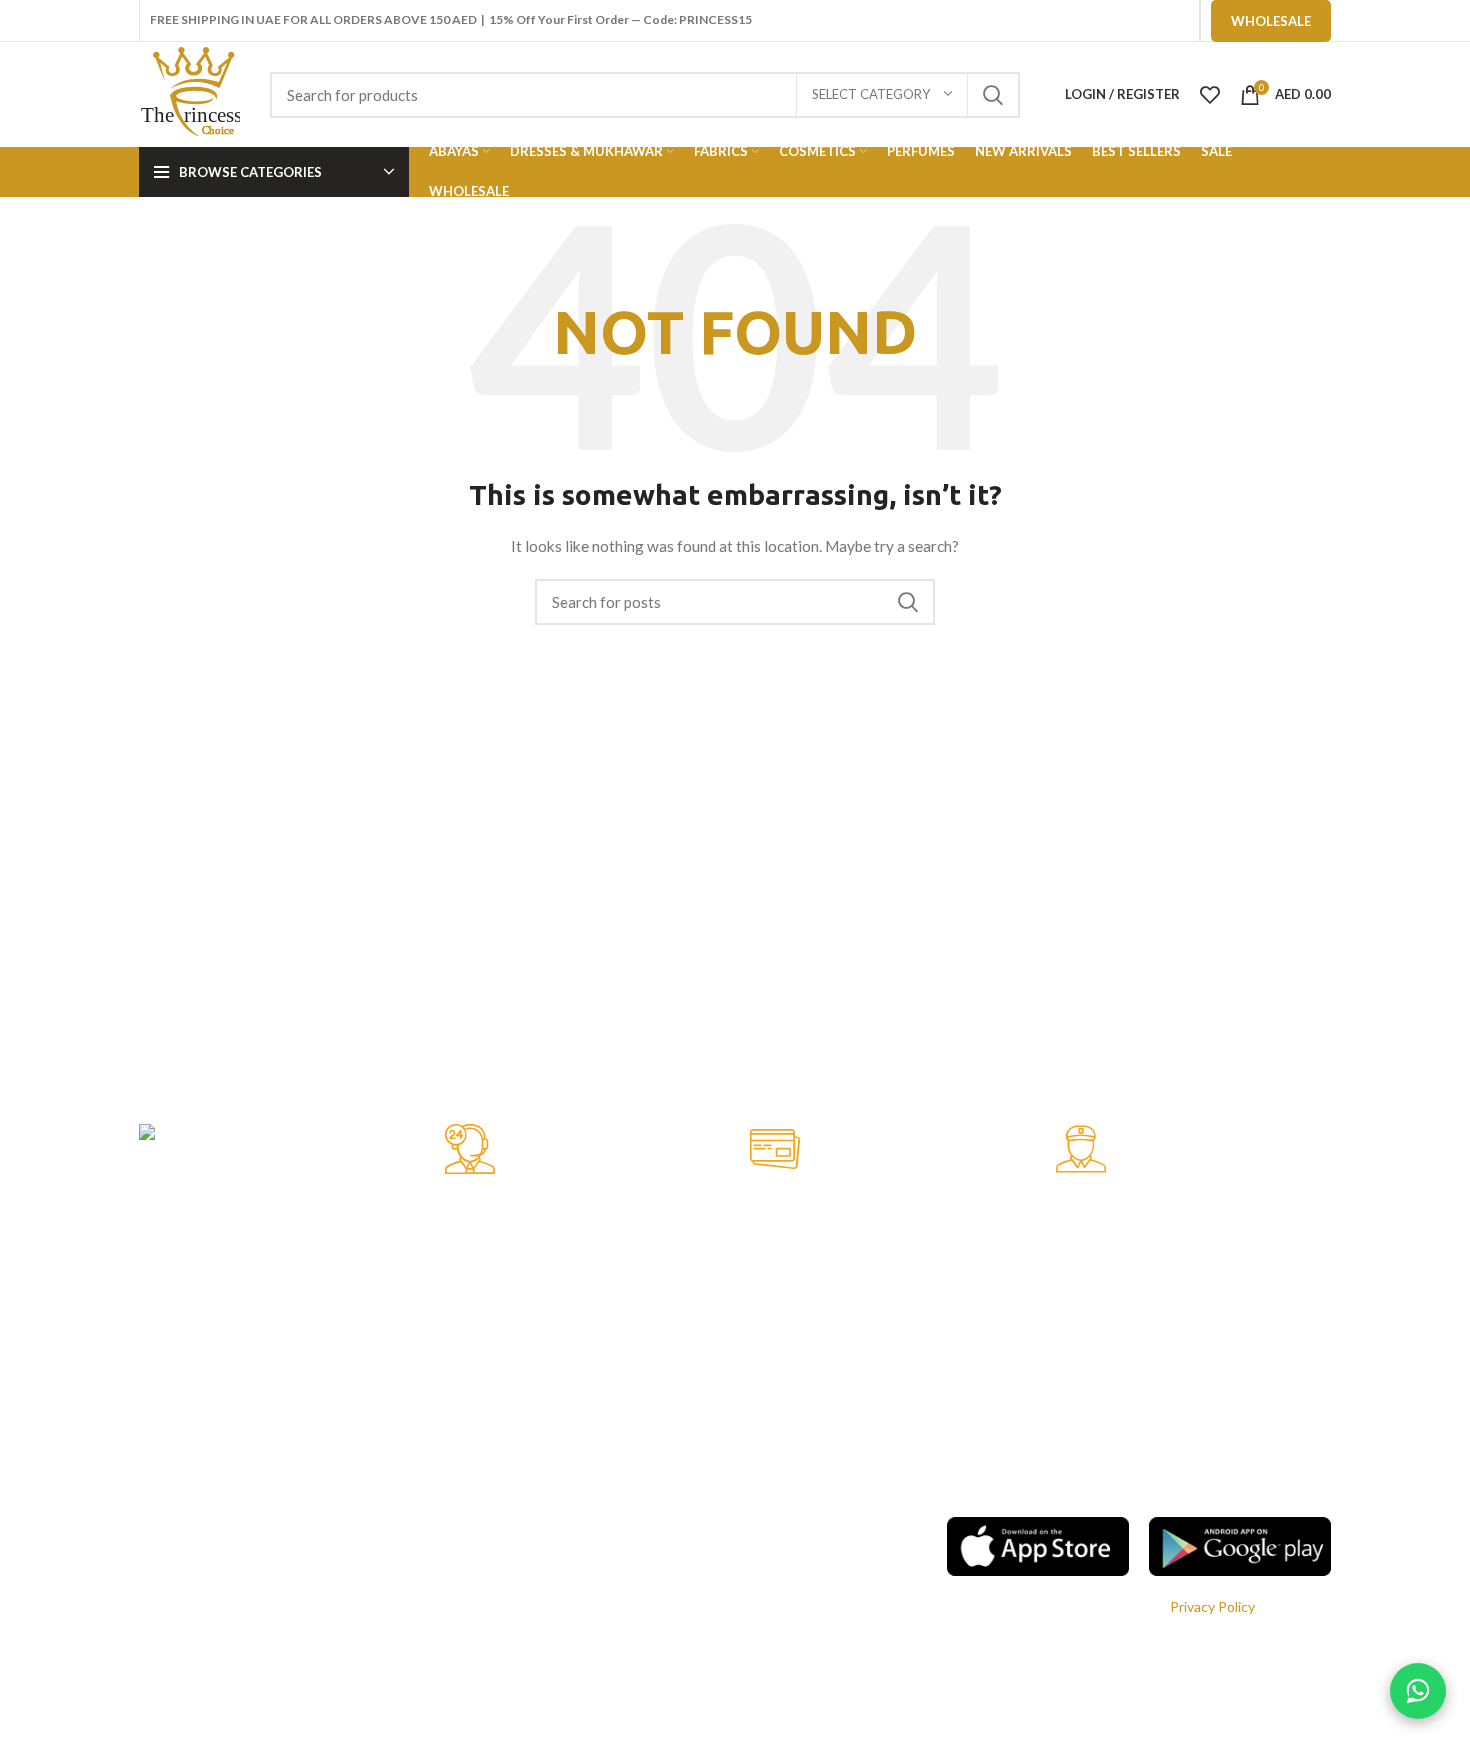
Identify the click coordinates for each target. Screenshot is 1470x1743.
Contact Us (579, 1696)
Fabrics (161, 1662)
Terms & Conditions (605, 1559)
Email (963, 1649)
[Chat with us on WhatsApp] (1418, 1691)
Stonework (173, 1628)
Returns (568, 1628)
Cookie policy (584, 1593)
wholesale (1271, 21)
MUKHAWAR (180, 1559)
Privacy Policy (585, 1525)
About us (572, 1662)
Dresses (165, 1593)
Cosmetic (169, 1696)
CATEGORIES (183, 1491)
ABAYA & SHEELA (195, 1525)
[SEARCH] (993, 95)
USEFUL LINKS (590, 1491)
